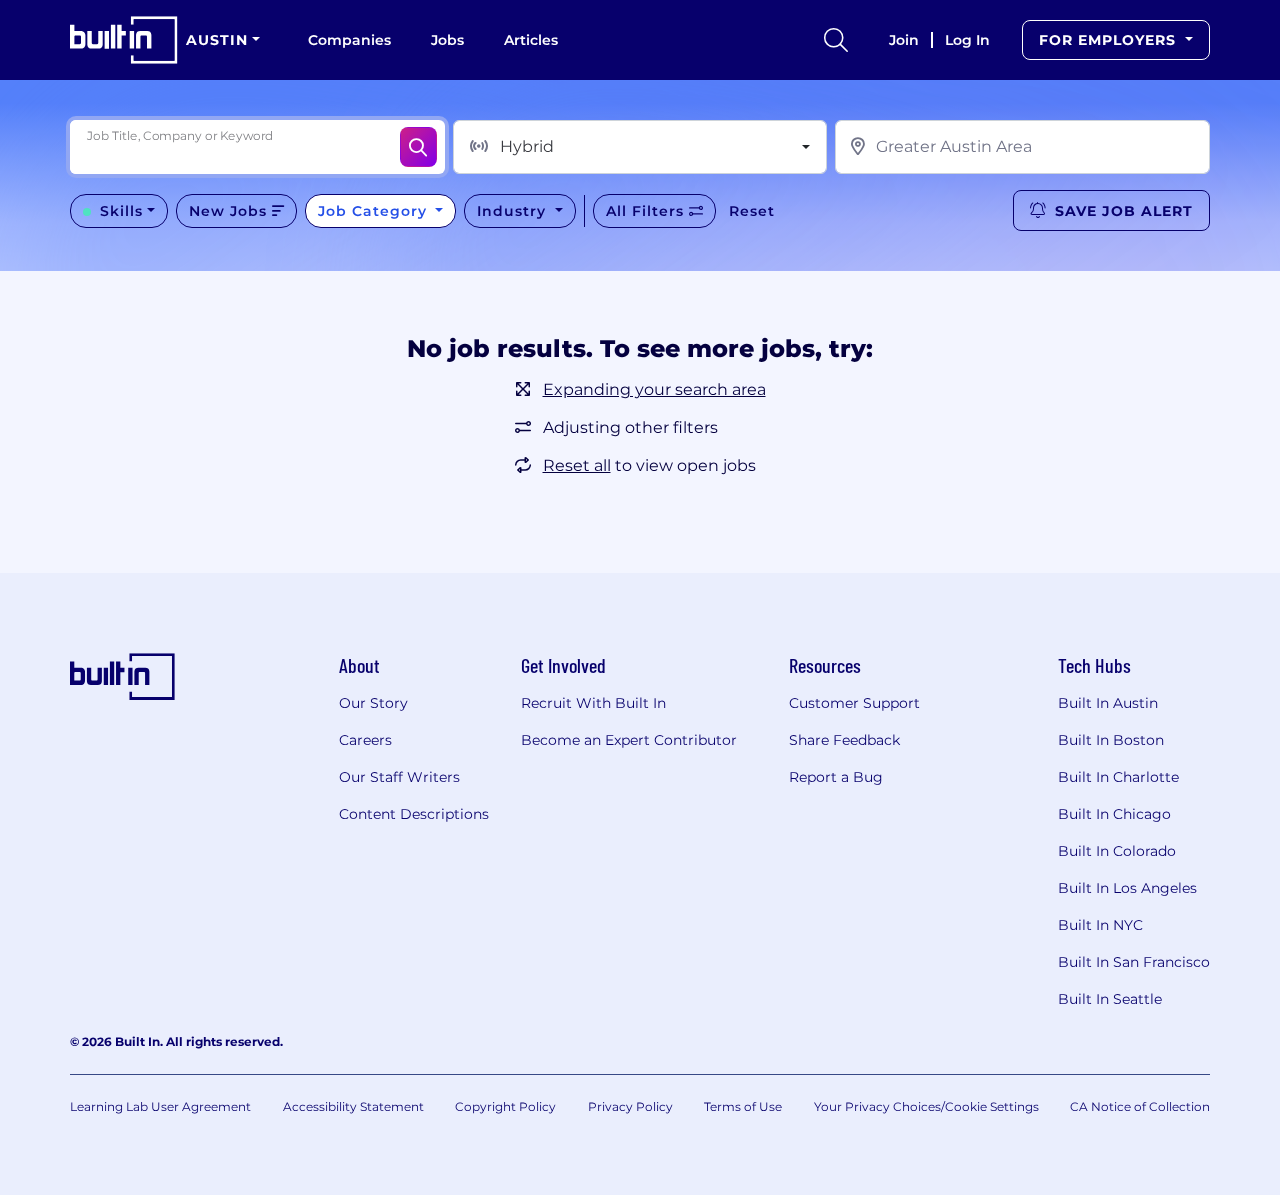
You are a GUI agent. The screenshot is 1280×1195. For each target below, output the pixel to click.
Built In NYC (1100, 925)
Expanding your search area (654, 389)
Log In (967, 40)
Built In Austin (1108, 703)
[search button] (836, 40)
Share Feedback (844, 740)
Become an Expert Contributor (629, 740)
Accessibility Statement (353, 1106)
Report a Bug (836, 777)
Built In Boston (1111, 740)
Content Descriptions (414, 814)
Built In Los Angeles (1127, 888)
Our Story (373, 703)
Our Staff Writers (399, 777)
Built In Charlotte (1118, 777)
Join (904, 40)
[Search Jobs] (418, 147)
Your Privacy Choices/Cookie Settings (926, 1106)
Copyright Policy (505, 1106)
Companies (349, 40)
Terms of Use (743, 1106)
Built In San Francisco (1134, 962)
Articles (531, 40)
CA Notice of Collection (1140, 1106)
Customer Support (854, 703)
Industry (514, 211)
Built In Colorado (1117, 851)
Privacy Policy (630, 1106)
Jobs (447, 40)
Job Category (375, 211)
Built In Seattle (1110, 999)
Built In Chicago (1114, 814)
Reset (752, 211)
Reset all (577, 465)
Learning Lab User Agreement (160, 1106)
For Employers (1110, 40)
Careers (365, 740)
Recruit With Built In (593, 703)
